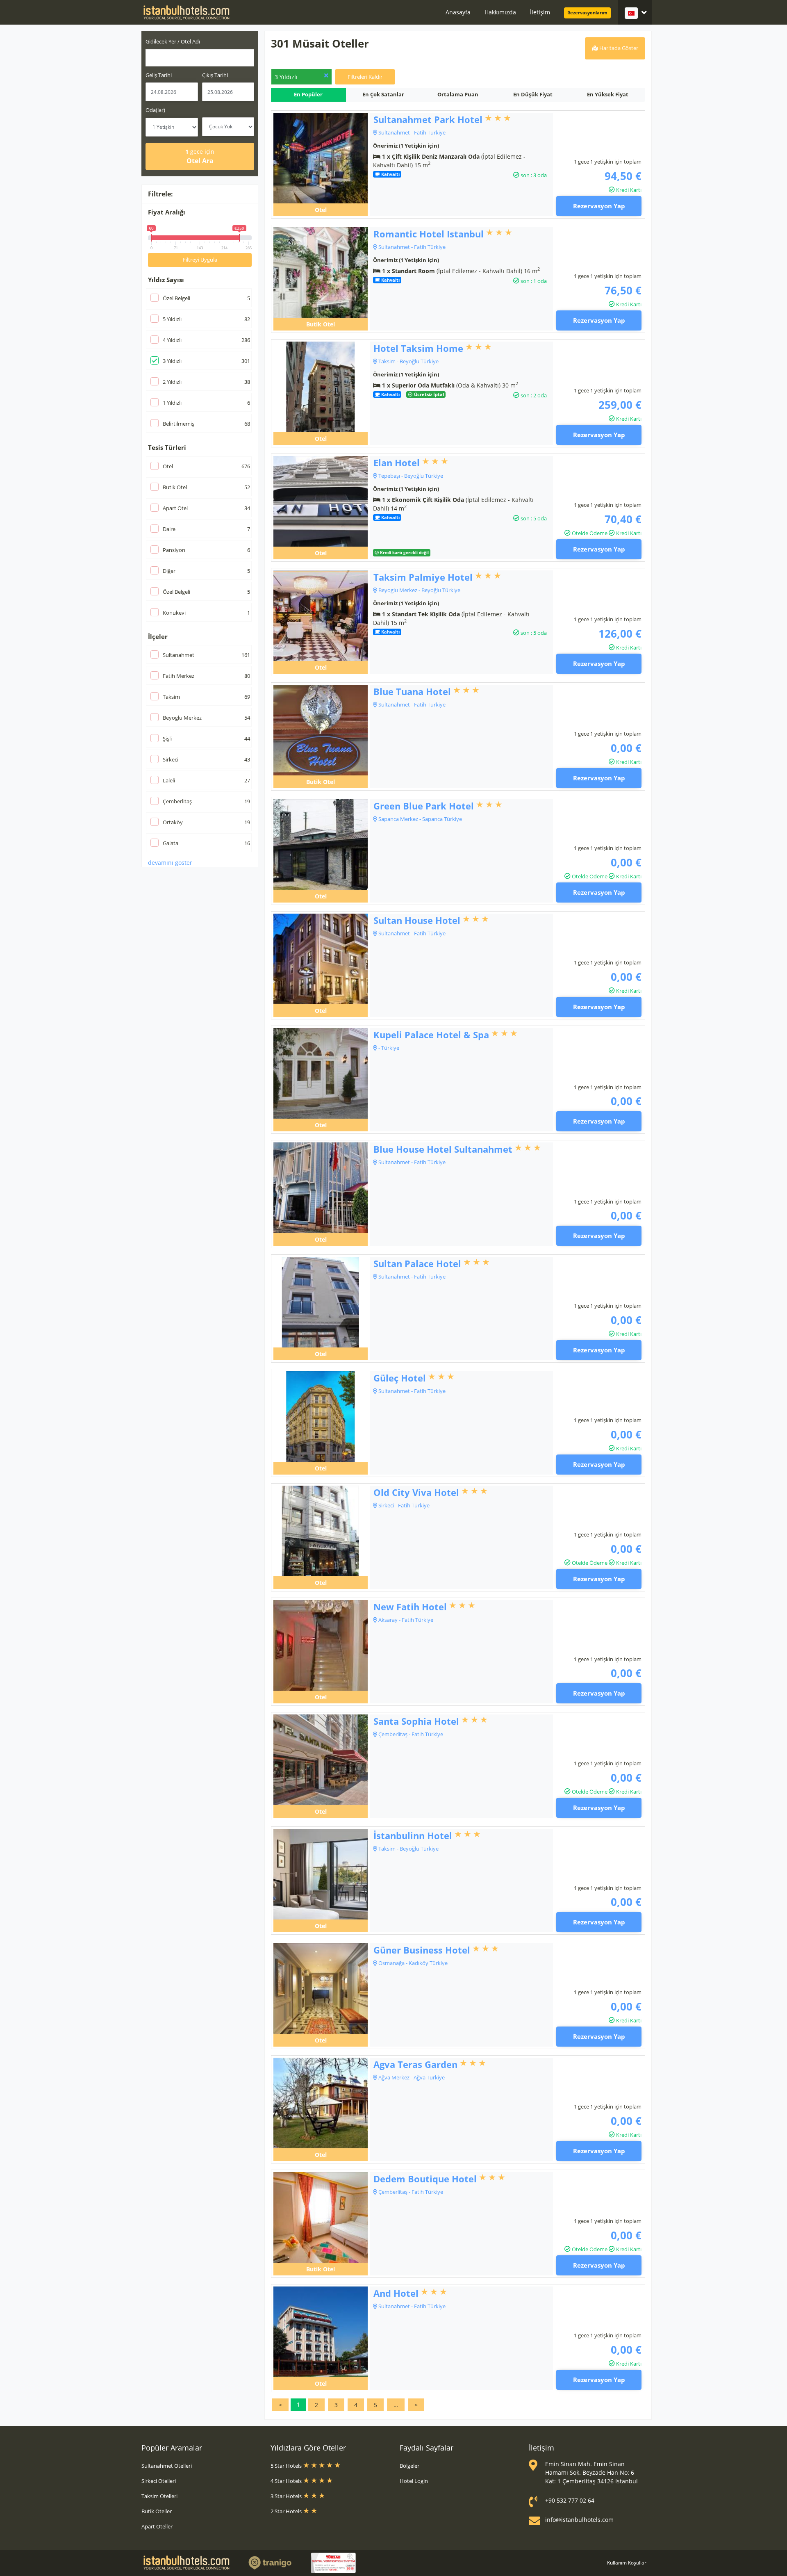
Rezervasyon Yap (599, 206)
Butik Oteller (157, 2511)
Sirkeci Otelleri (159, 2481)
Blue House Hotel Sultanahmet (443, 1149)
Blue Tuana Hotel (412, 691)
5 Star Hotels (287, 2466)
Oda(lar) (155, 110)
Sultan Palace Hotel (417, 1263)
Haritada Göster (618, 48)
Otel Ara (200, 156)
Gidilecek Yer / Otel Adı (173, 41)
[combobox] (200, 58)
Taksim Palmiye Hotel (423, 577)
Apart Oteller (157, 2526)
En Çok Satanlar (383, 94)
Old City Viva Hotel (416, 1492)
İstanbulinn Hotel (413, 1835)
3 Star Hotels (287, 2496)
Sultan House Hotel (417, 920)
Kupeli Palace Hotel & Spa (431, 1035)
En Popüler (308, 94)
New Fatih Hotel (410, 1607)
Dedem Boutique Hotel (425, 2179)
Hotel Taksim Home (418, 348)
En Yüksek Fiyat (608, 94)
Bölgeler (409, 2466)
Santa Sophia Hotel (416, 1721)
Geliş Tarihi (159, 75)
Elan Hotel (397, 463)
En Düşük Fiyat (533, 94)
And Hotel (396, 2293)
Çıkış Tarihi (215, 75)
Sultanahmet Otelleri (167, 2466)
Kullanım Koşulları (627, 2563)
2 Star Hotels (287, 2511)
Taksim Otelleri (159, 2496)
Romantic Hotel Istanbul (429, 234)
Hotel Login (414, 2481)
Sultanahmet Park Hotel (428, 119)
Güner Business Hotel (422, 1950)
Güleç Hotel (400, 1378)
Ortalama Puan (458, 94)
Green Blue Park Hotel (424, 806)
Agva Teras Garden (415, 2064)
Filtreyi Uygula (200, 260)
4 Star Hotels (287, 2481)
